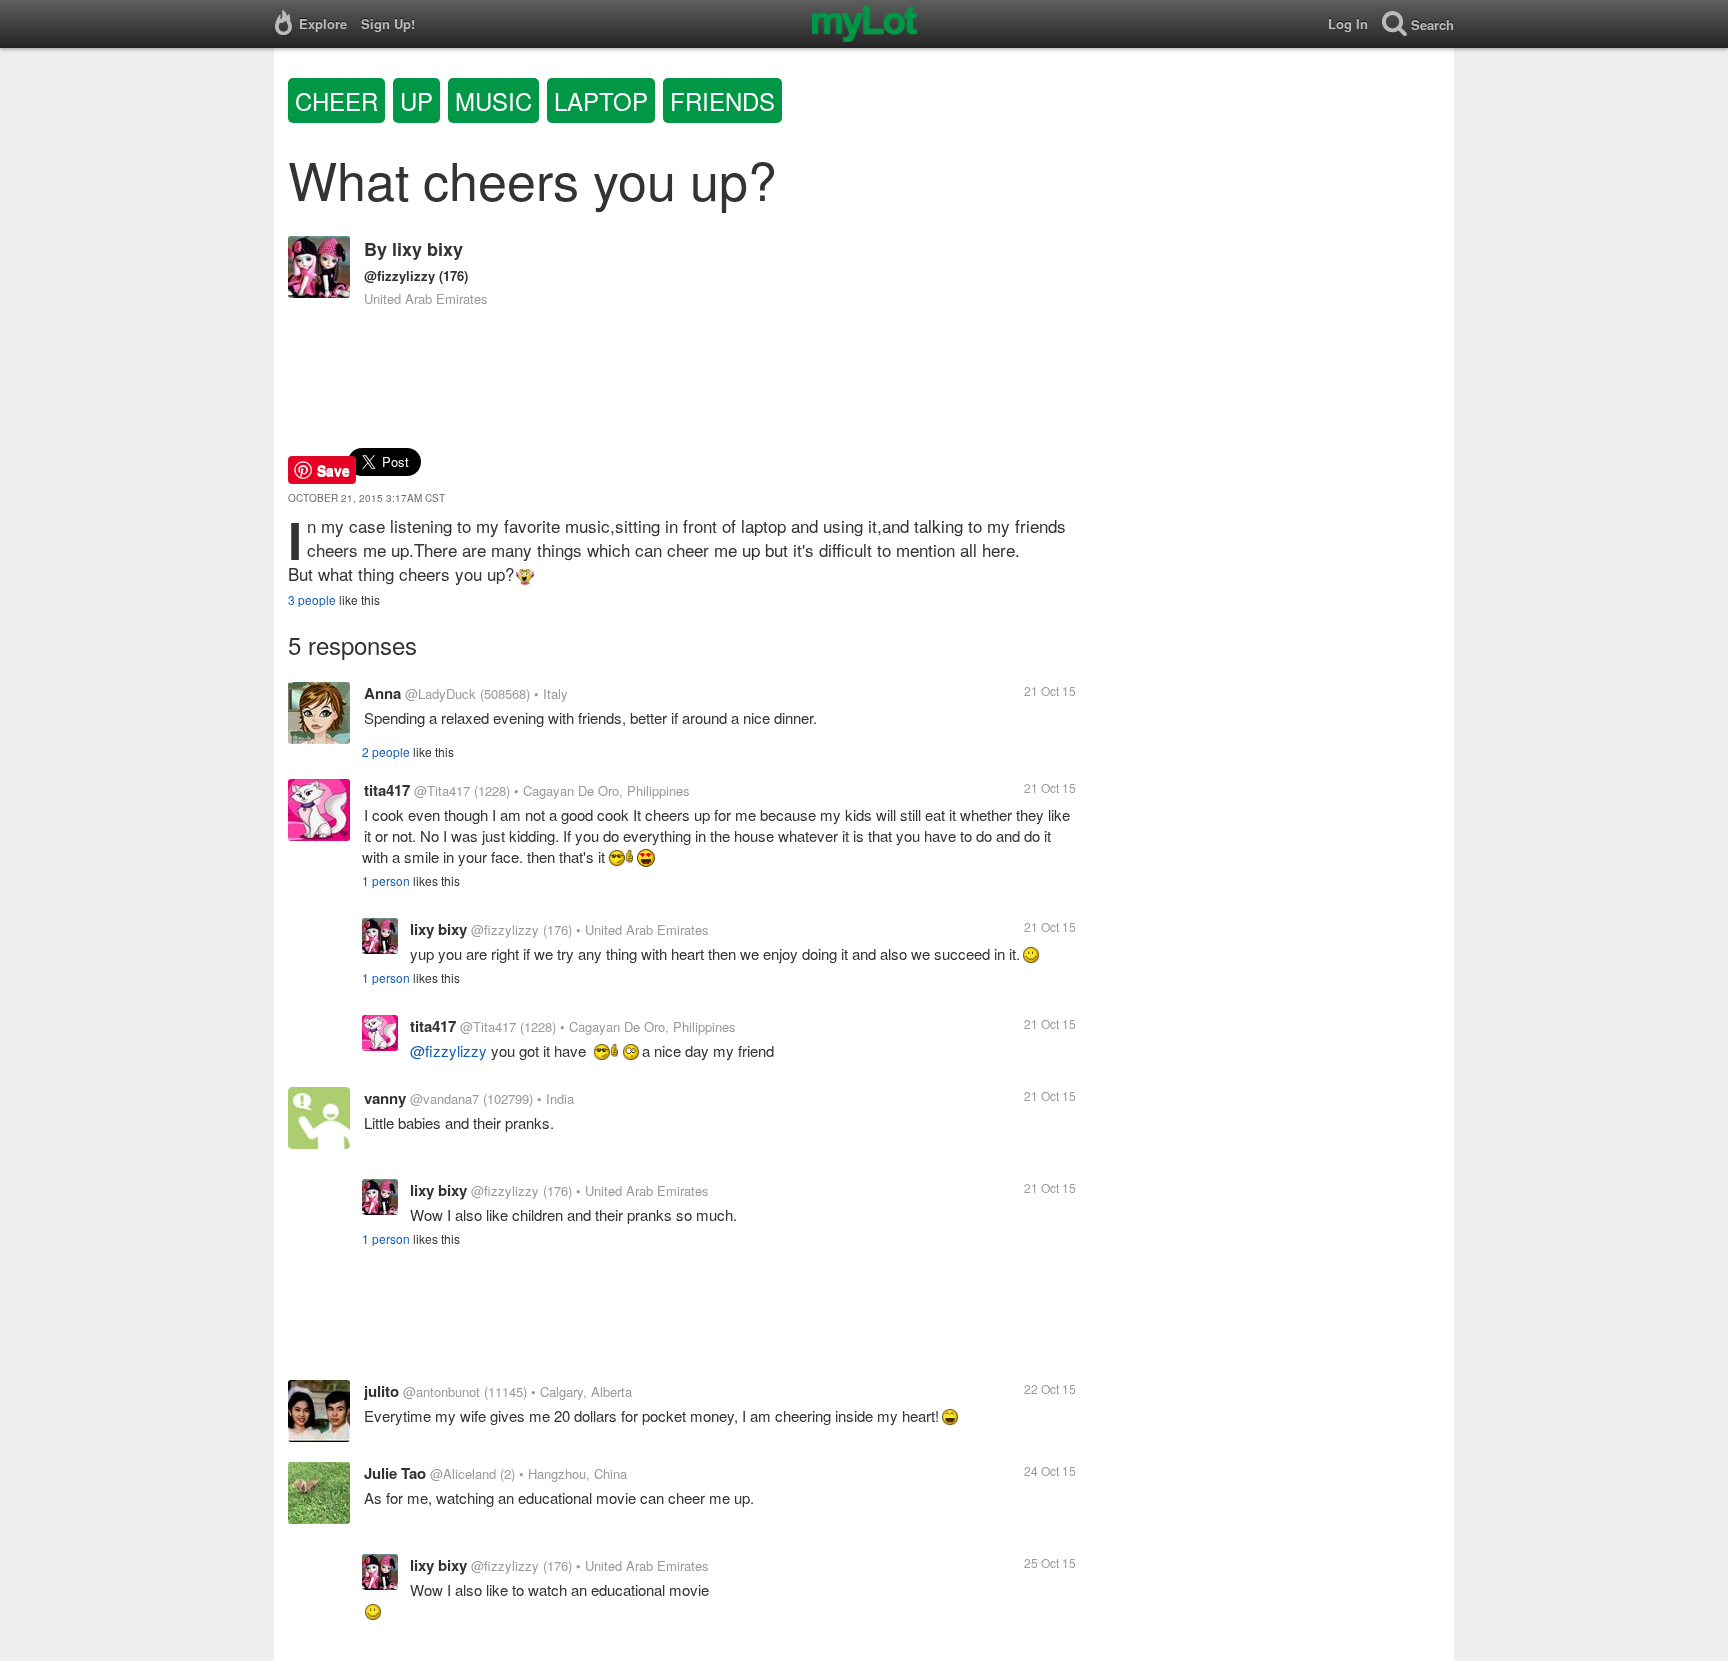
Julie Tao (395, 1473)
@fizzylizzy (399, 275)
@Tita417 (442, 790)
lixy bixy (427, 249)
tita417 (387, 790)
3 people (312, 599)
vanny (385, 1098)
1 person (386, 880)
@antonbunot (441, 1391)
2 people (386, 751)
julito (381, 1391)
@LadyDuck (440, 693)
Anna (382, 693)
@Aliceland (463, 1473)
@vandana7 (444, 1098)
